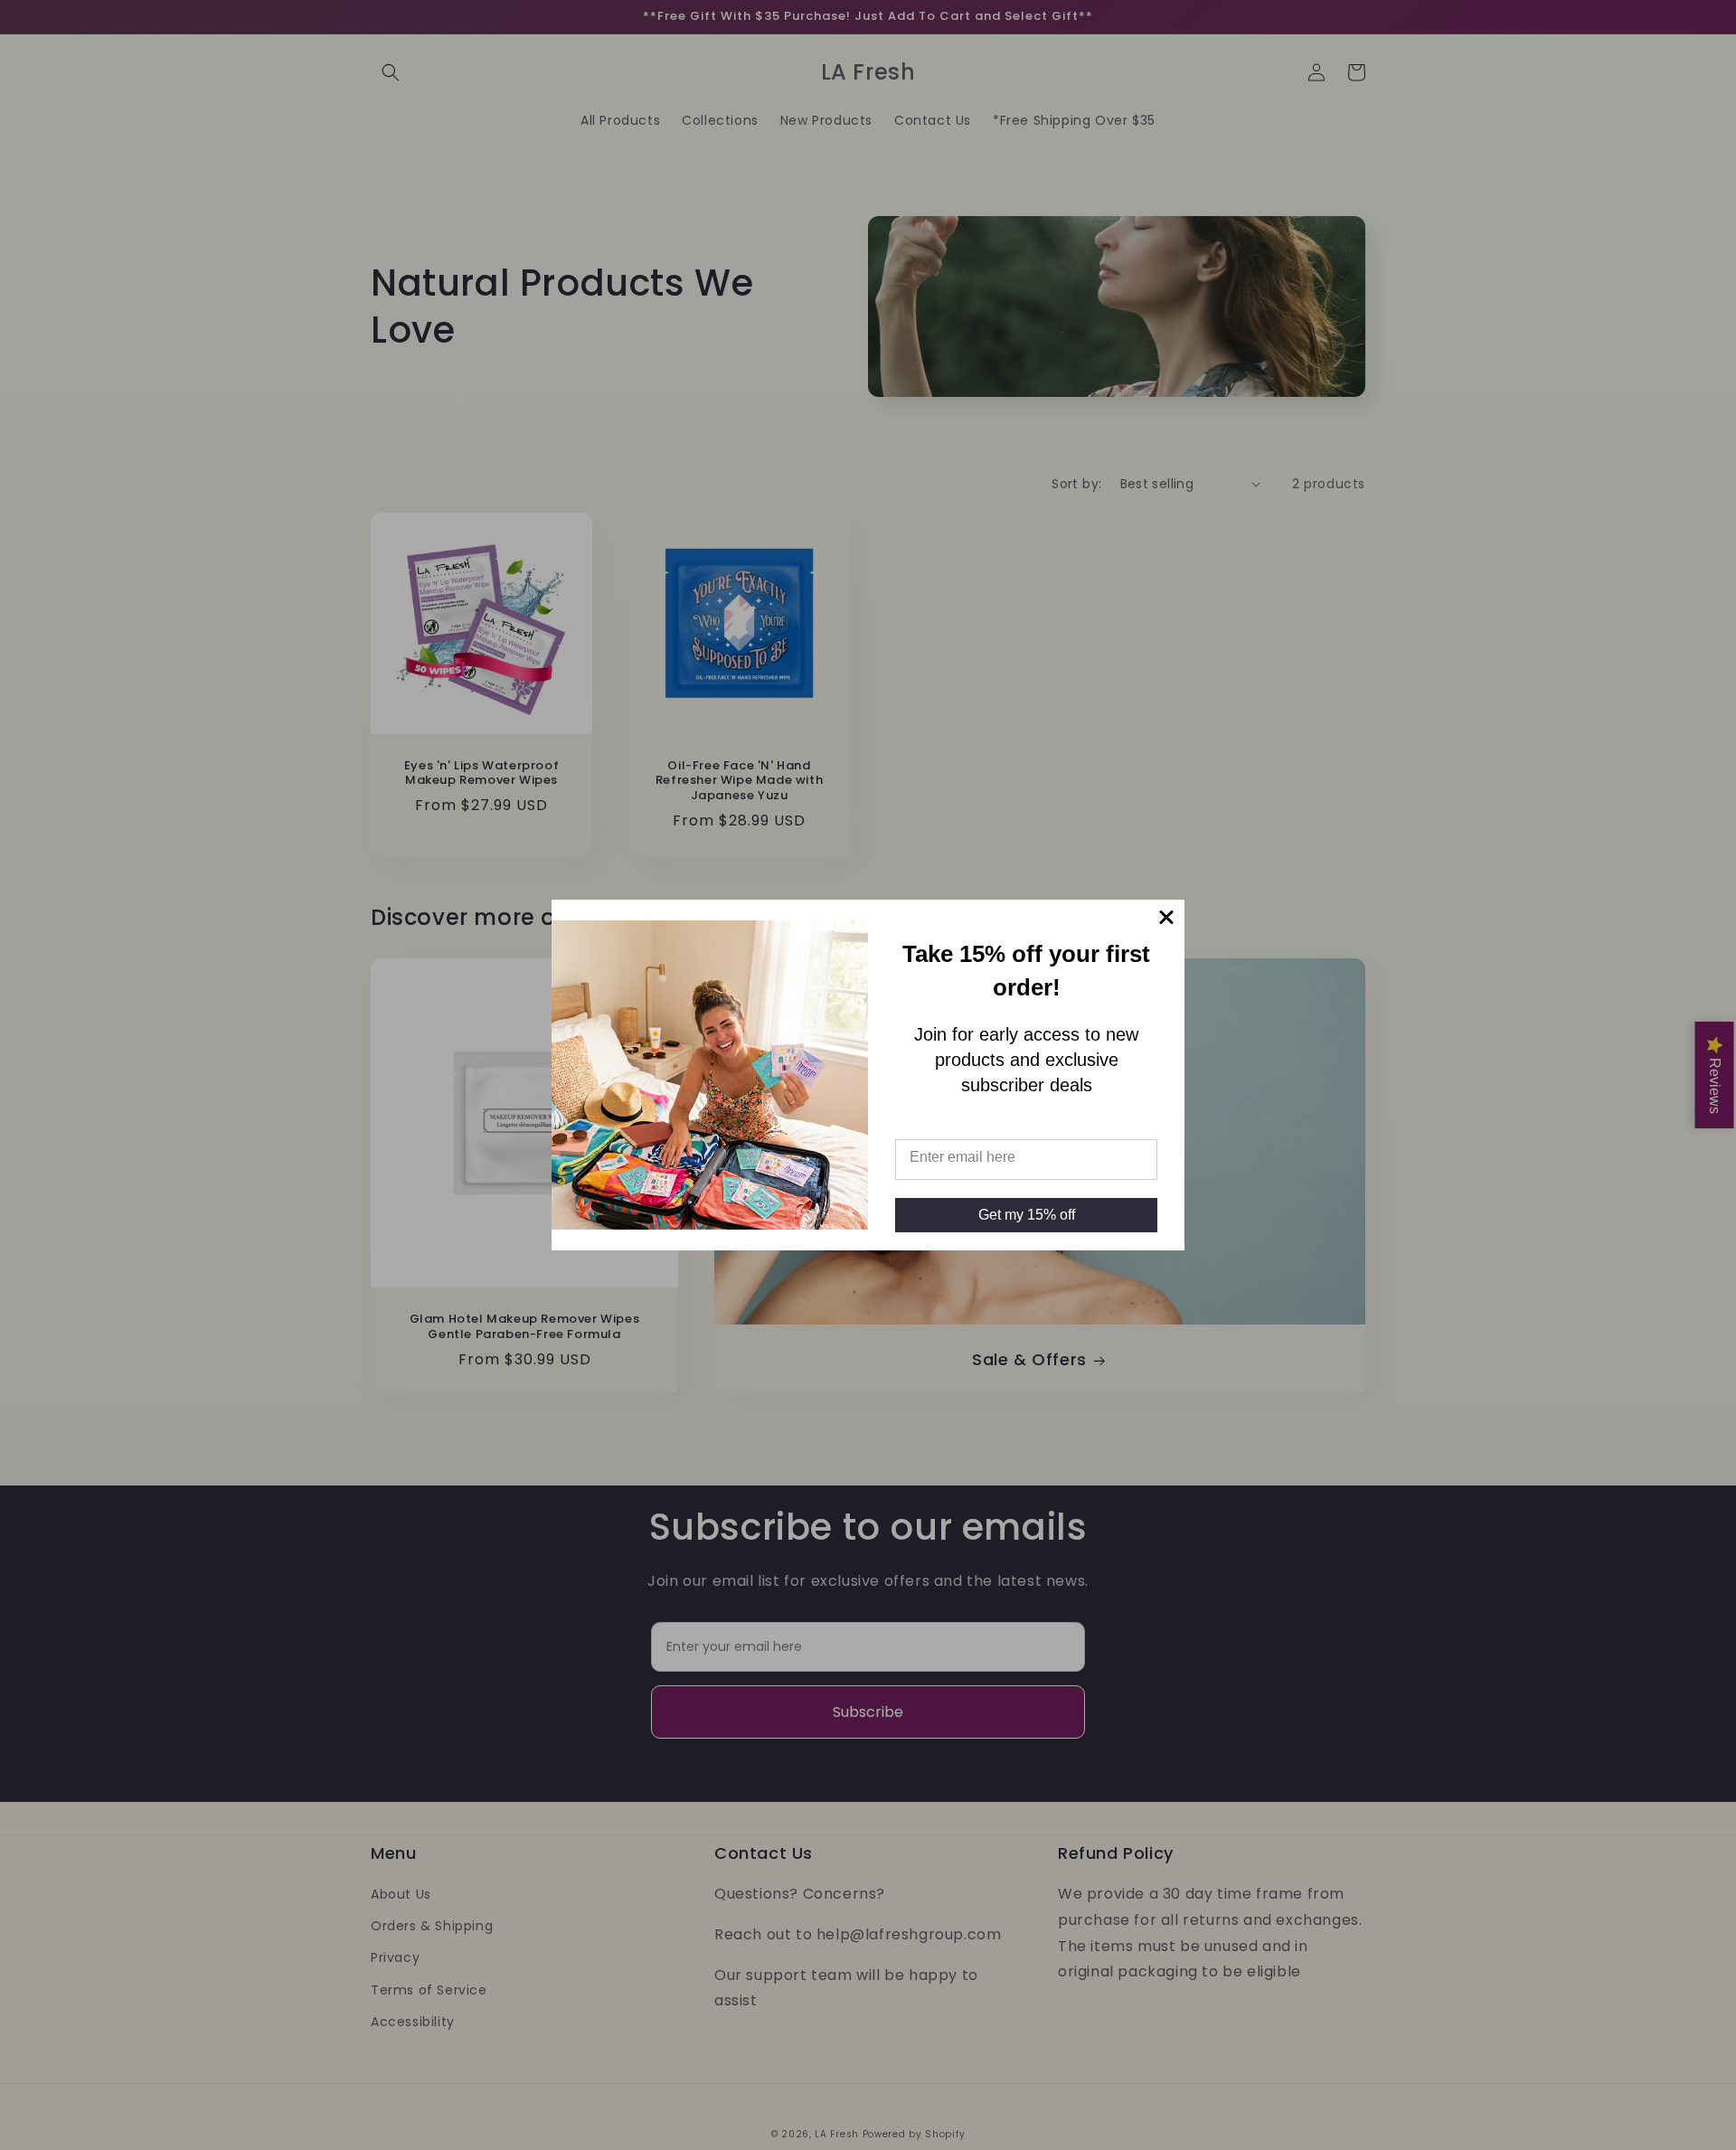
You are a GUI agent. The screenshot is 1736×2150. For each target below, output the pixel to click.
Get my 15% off (1027, 1215)
